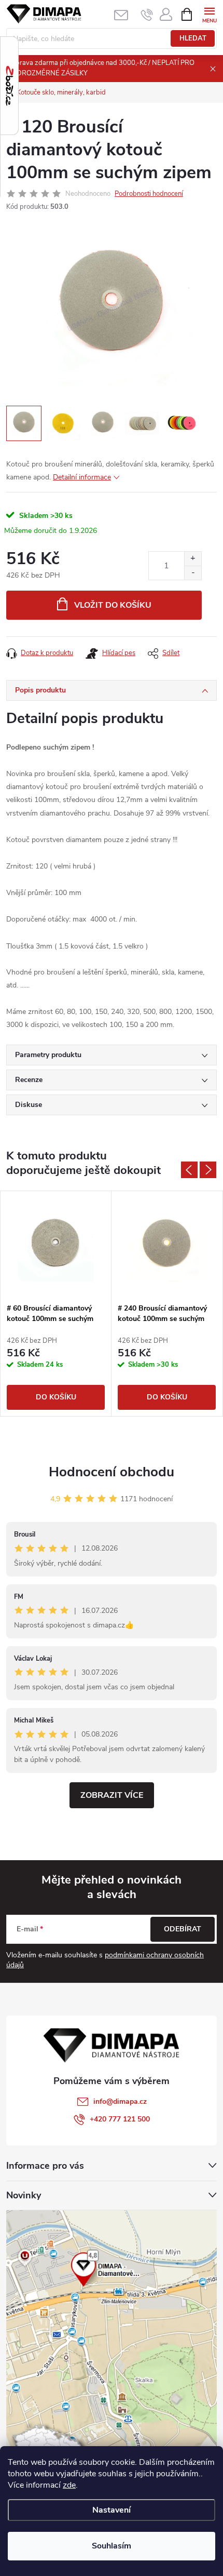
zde (69, 2485)
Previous (189, 1170)
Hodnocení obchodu (112, 1472)
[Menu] (209, 14)
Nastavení (112, 2510)
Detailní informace (82, 477)
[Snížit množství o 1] (193, 573)
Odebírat (183, 1929)
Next (208, 1170)
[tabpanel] (56, 1304)
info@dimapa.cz (120, 2101)
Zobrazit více (112, 1795)
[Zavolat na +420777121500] (147, 15)
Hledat (193, 38)
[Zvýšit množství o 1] (193, 559)
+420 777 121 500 (120, 2119)
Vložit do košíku (113, 605)
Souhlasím (112, 2546)
